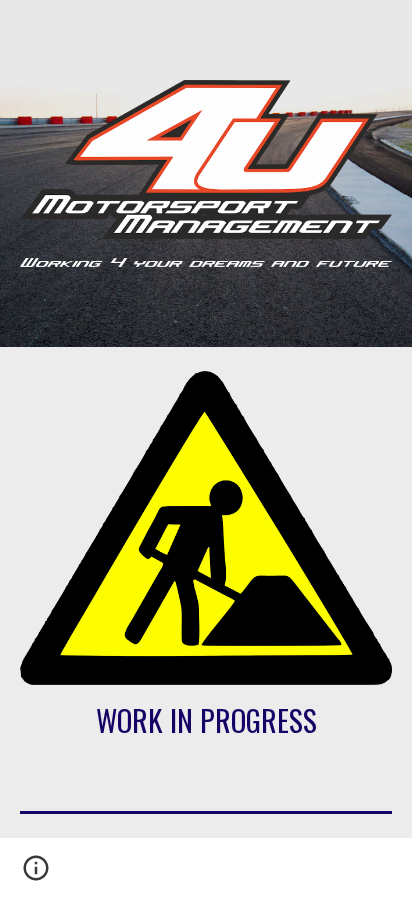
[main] (206, 720)
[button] (36, 875)
